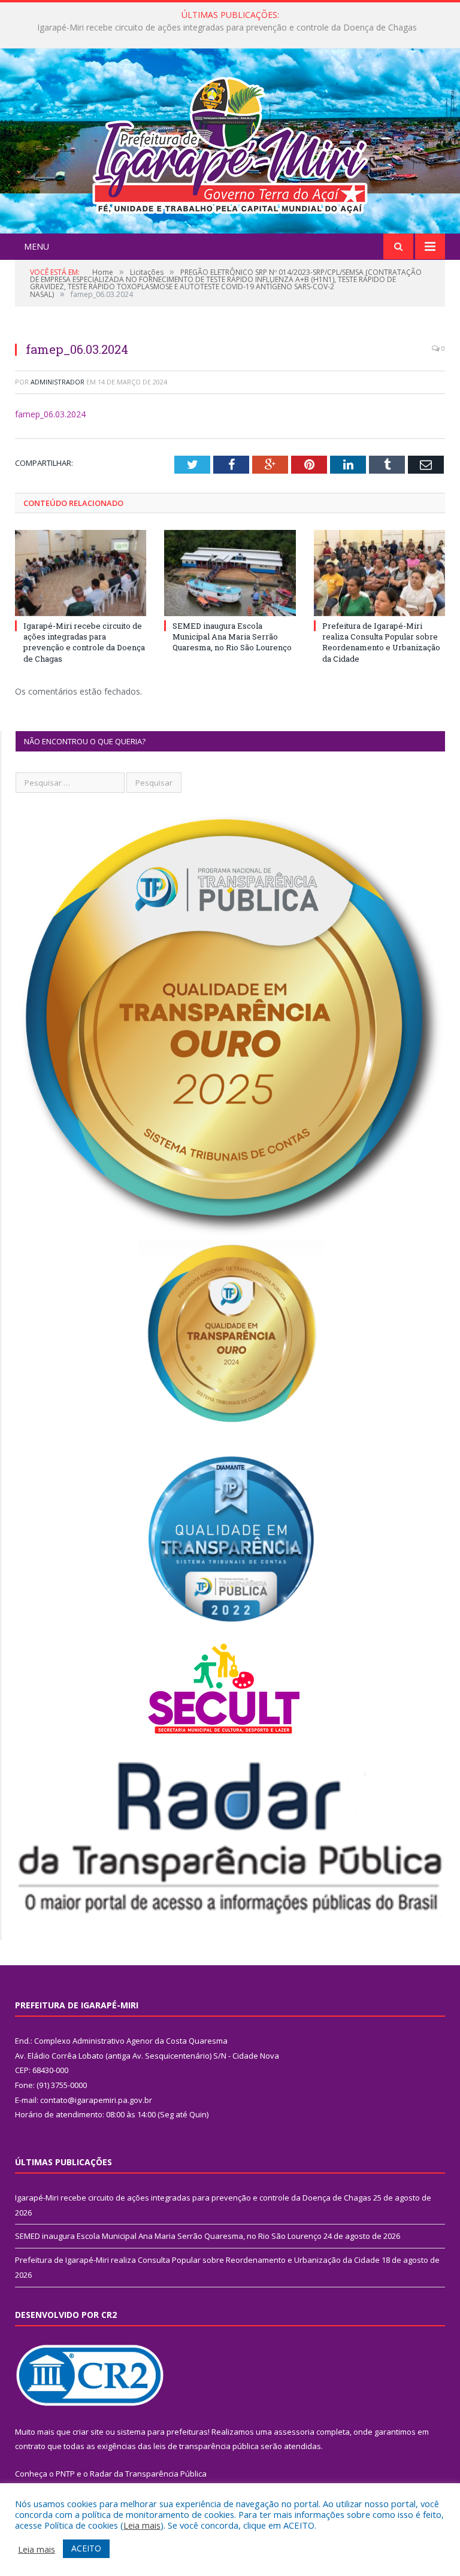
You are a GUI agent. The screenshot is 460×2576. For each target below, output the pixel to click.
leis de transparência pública (206, 2446)
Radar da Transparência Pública (148, 2474)
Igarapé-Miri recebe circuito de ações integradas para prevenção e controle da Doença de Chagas (84, 642)
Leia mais (142, 2525)
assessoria (294, 2432)
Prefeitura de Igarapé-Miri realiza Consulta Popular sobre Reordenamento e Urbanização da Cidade (381, 642)
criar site (88, 2432)
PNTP (65, 2474)
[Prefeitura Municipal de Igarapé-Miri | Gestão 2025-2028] (230, 142)
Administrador (57, 382)
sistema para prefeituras (162, 2432)
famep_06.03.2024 (50, 414)
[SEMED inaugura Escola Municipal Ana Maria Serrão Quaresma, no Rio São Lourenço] (230, 573)
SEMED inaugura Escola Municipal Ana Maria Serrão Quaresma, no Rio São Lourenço (227, 28)
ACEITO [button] (86, 2548)
